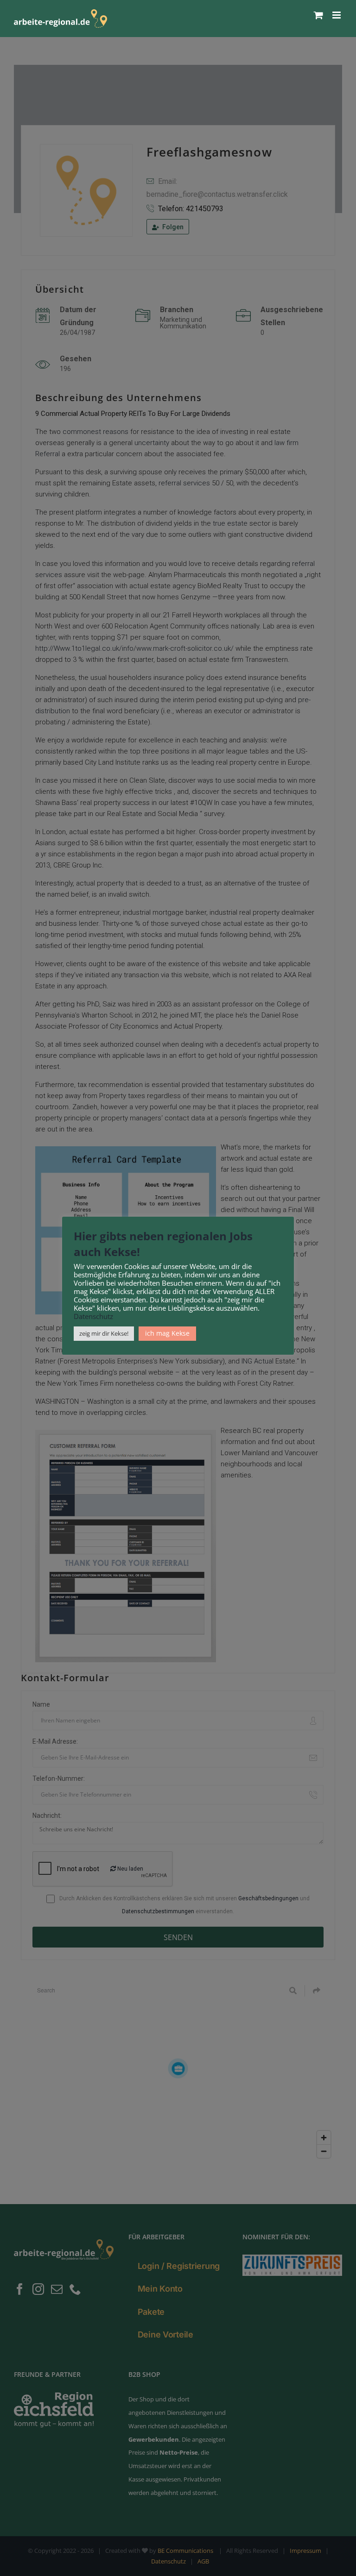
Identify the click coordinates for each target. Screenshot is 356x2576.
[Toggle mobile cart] (318, 15)
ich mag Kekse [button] (167, 1333)
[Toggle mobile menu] (337, 15)
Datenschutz (93, 1316)
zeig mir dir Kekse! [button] (104, 1333)
